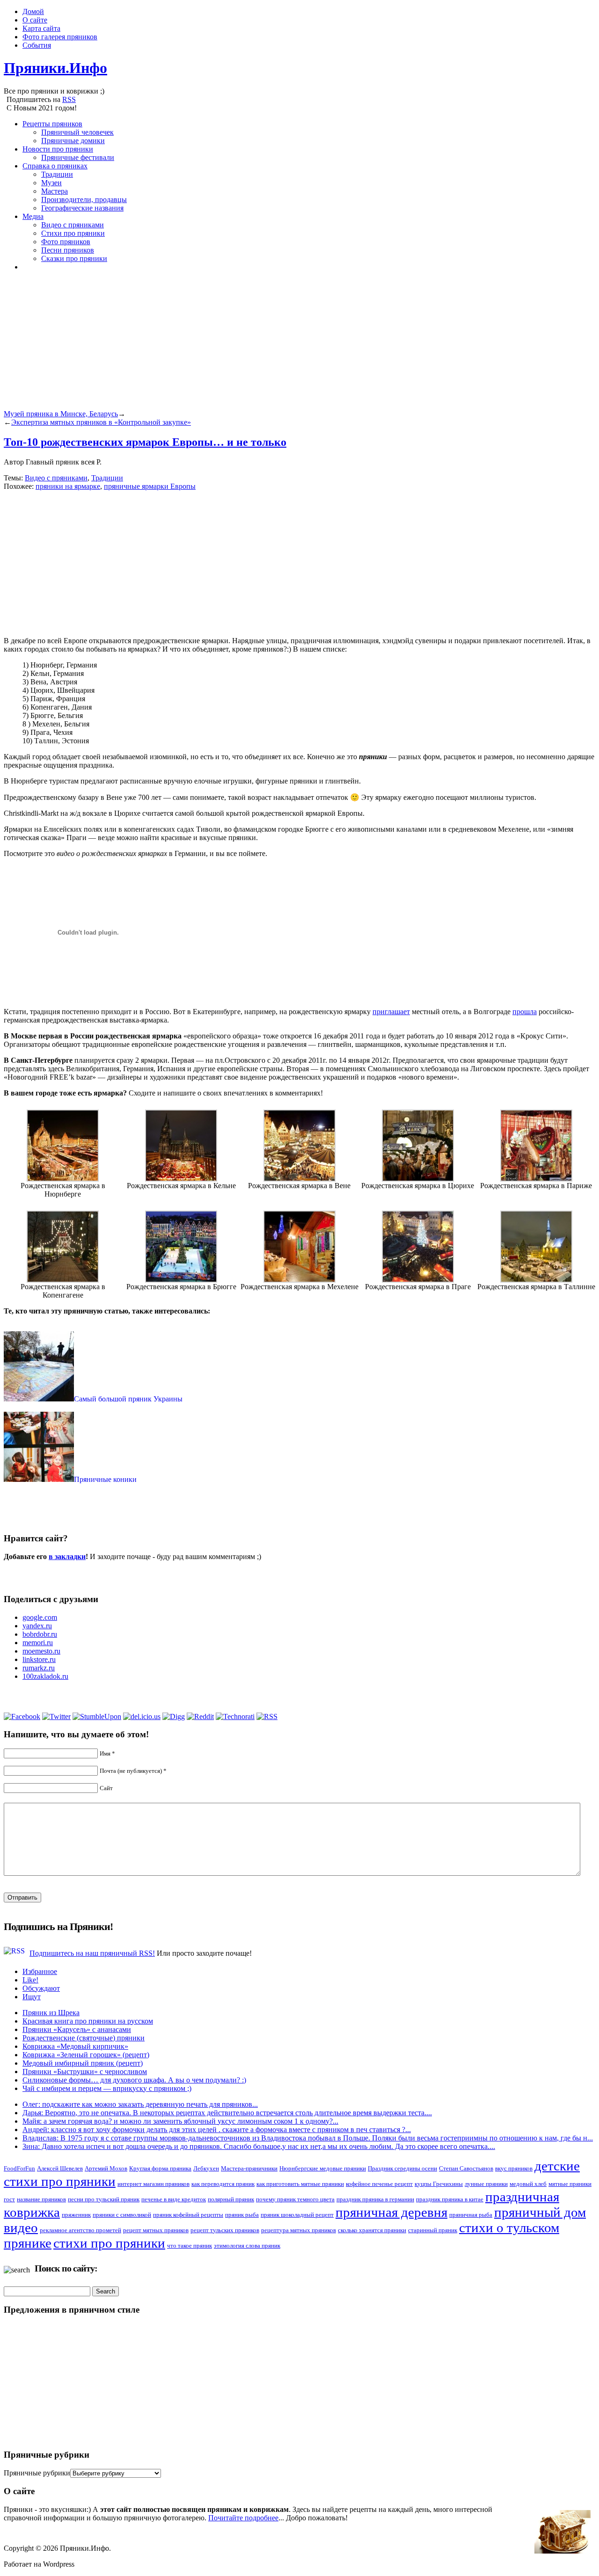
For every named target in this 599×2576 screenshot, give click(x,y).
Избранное (40, 1971)
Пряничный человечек (77, 132)
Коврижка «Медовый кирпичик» (75, 2046)
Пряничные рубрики (37, 2473)
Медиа (33, 216)
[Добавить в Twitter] (56, 1716)
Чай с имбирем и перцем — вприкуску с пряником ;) (107, 2088)
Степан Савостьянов (466, 2168)
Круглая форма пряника (160, 2168)
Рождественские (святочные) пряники (84, 2038)
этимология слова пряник (247, 2246)
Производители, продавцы (84, 200)
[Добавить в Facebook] (22, 1716)
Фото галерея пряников (60, 37)
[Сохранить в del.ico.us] (142, 1716)
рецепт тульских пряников (225, 2230)
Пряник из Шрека (51, 2013)
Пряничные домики (73, 141)
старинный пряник (433, 2230)
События (37, 45)
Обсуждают (41, 1988)
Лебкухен (206, 2168)
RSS (69, 99)
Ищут (32, 1997)
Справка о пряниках (55, 166)
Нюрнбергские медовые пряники (323, 2168)
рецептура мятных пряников (299, 2230)
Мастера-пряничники (249, 2168)
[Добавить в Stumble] (97, 1716)
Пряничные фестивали (78, 157)
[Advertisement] (285, 344)
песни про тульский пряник (104, 2199)
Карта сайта (41, 28)
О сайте (35, 20)
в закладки (67, 1556)
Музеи (51, 183)
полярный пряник (231, 2199)
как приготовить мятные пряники (300, 2184)
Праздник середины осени (402, 2168)
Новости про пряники (58, 149)
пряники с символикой (122, 2215)
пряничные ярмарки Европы (150, 486)
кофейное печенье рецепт (379, 2184)
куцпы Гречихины (439, 2184)
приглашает (391, 1012)
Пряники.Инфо (55, 68)
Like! (30, 1980)
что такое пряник (190, 2246)
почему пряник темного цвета (295, 2199)
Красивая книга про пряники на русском (88, 2021)
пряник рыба (242, 2215)
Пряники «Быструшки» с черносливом (85, 2072)
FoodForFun (19, 2168)
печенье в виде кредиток (174, 2199)
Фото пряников (66, 242)
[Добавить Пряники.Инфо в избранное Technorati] (235, 1716)
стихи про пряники (109, 2243)
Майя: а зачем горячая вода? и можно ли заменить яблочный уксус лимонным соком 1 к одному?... (180, 2121)
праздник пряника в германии (375, 2199)
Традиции (57, 174)
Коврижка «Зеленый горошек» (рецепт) (86, 2055)
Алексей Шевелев (60, 2168)
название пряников (41, 2199)
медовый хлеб (528, 2184)
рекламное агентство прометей (80, 2230)
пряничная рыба (471, 2215)
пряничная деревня (391, 2212)
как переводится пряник (223, 2184)
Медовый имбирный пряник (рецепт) (83, 2063)
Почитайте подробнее (243, 2518)
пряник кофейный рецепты (188, 2215)
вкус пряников (514, 2168)
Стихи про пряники (73, 233)
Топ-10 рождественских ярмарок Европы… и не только (145, 442)
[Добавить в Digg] (174, 1716)
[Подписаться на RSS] (267, 1716)
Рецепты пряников (52, 124)
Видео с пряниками (73, 225)
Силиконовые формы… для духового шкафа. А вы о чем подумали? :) (134, 2080)
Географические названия (82, 208)
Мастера (55, 191)
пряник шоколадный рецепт (297, 2215)
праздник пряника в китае (450, 2199)
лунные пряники (486, 2184)
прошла (525, 1012)
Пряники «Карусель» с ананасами (77, 2029)
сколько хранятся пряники (372, 2230)
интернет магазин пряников (153, 2184)
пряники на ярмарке (68, 486)
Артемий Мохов (106, 2168)
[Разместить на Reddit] (200, 1716)
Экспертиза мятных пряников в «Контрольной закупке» (101, 422)
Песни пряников (68, 250)
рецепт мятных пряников (156, 2230)
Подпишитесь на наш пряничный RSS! (92, 1953)
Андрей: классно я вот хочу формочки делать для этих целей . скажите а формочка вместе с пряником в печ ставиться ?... (217, 2130)
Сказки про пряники (74, 258)
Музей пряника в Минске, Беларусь (61, 414)
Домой (33, 11)
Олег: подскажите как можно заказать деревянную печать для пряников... (140, 2104)
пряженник (76, 2215)
